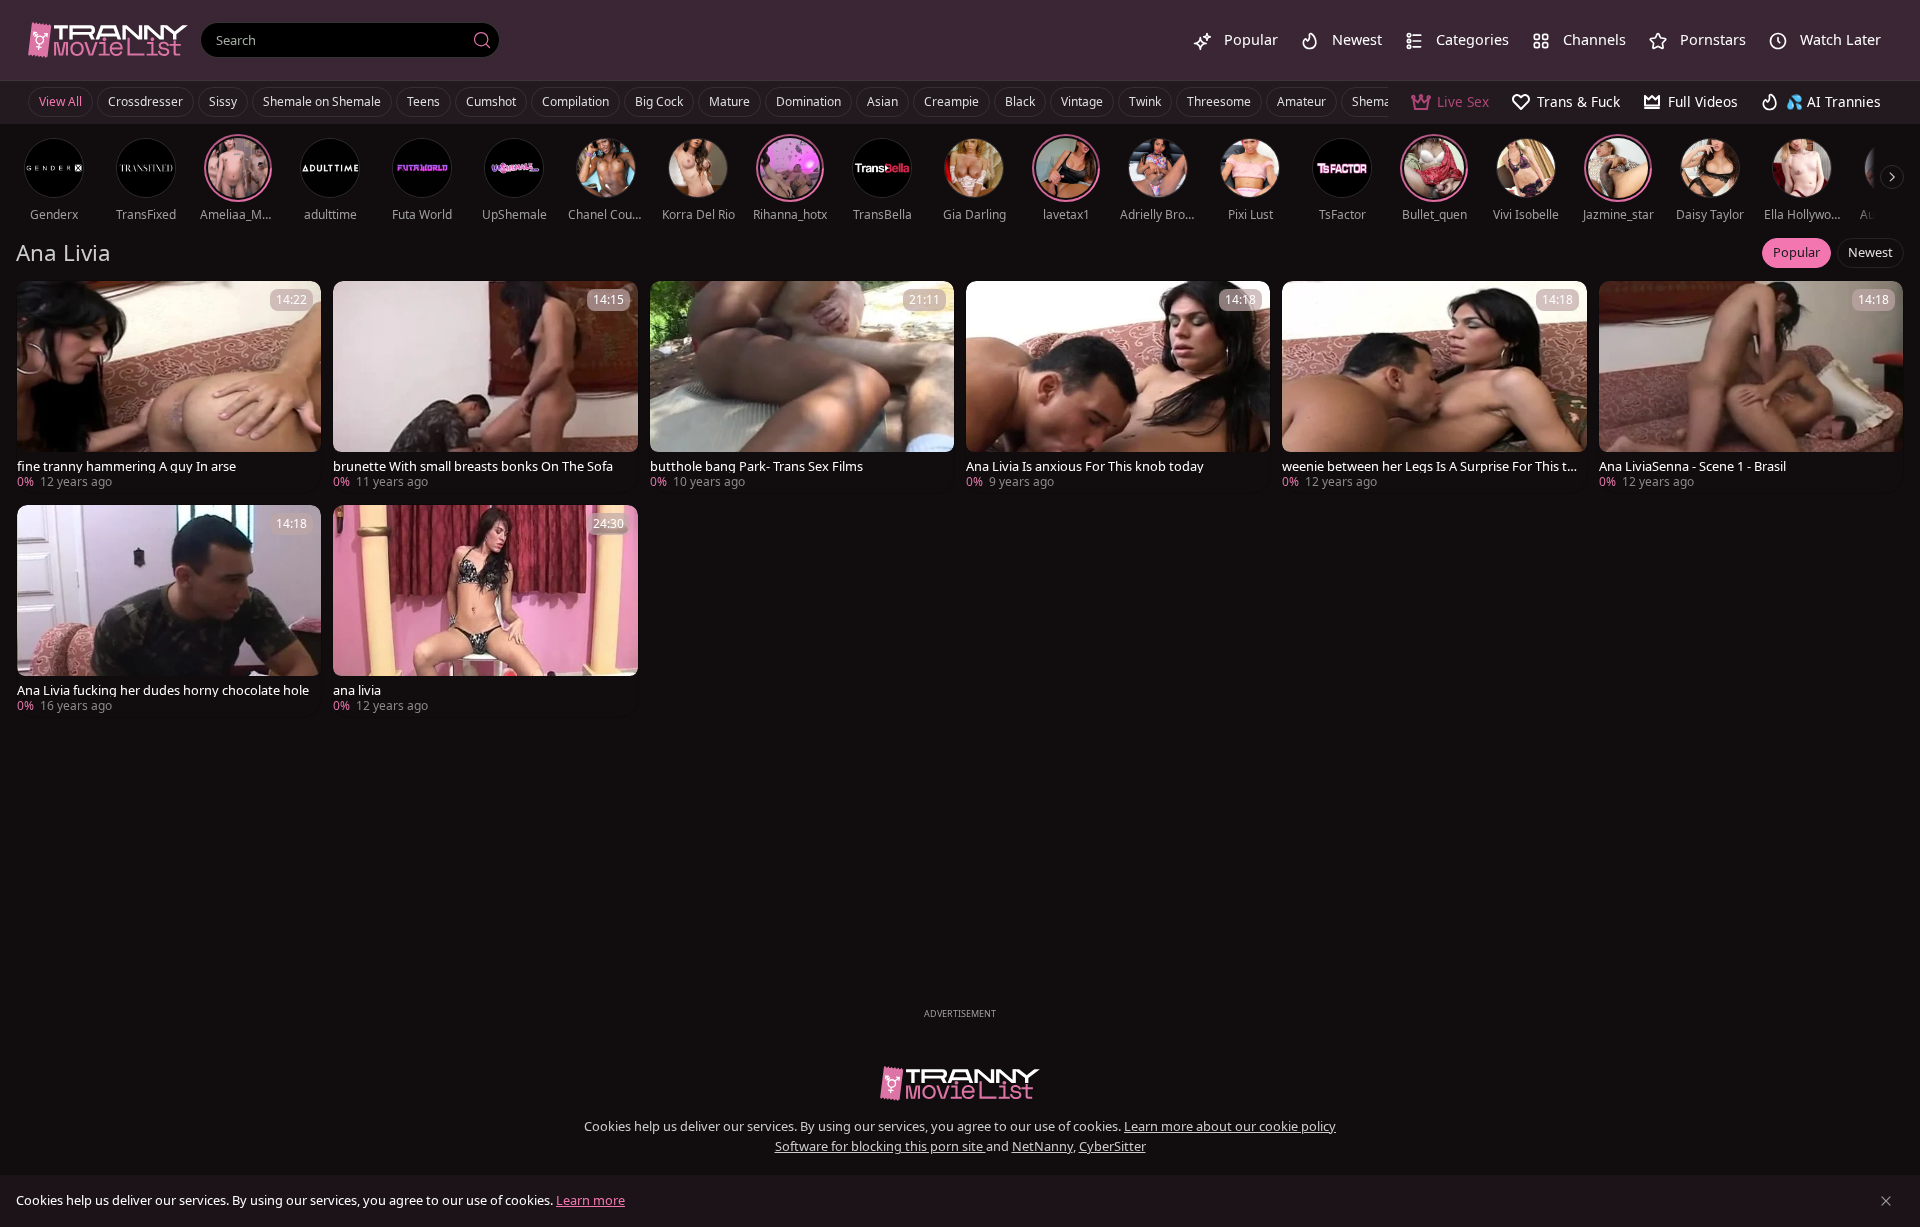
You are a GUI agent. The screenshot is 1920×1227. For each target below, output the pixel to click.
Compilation (575, 101)
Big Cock (659, 101)
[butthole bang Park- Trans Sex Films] (802, 387)
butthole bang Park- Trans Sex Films (756, 466)
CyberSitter (1112, 1146)
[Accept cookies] (1886, 1201)
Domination (808, 101)
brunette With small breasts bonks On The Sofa (473, 466)
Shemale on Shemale (322, 101)
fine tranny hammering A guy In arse (126, 466)
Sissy (223, 101)
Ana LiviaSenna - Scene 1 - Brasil (1692, 466)
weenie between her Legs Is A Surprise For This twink (1429, 466)
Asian (882, 101)
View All (60, 101)
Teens (423, 101)
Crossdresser (145, 101)
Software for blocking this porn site (880, 1146)
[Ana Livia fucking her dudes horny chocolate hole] (169, 611)
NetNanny (1042, 1146)
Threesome (1219, 101)
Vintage (1082, 101)
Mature (729, 101)
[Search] (482, 40)
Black (1020, 101)
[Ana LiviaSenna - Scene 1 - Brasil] (1751, 387)
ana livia (357, 690)
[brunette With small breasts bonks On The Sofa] (485, 387)
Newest (1870, 252)
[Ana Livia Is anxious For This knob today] (1118, 387)
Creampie (951, 101)
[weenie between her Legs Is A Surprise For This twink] (1434, 387)
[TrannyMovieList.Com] (108, 39)
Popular (1796, 252)
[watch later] (41, 305)
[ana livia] (485, 611)
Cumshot (491, 101)
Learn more (590, 1200)
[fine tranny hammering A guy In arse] (169, 387)
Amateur (1301, 101)
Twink (1145, 101)
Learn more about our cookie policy (1230, 1126)
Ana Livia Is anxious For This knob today (1085, 466)
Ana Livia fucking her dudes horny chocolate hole (163, 690)
